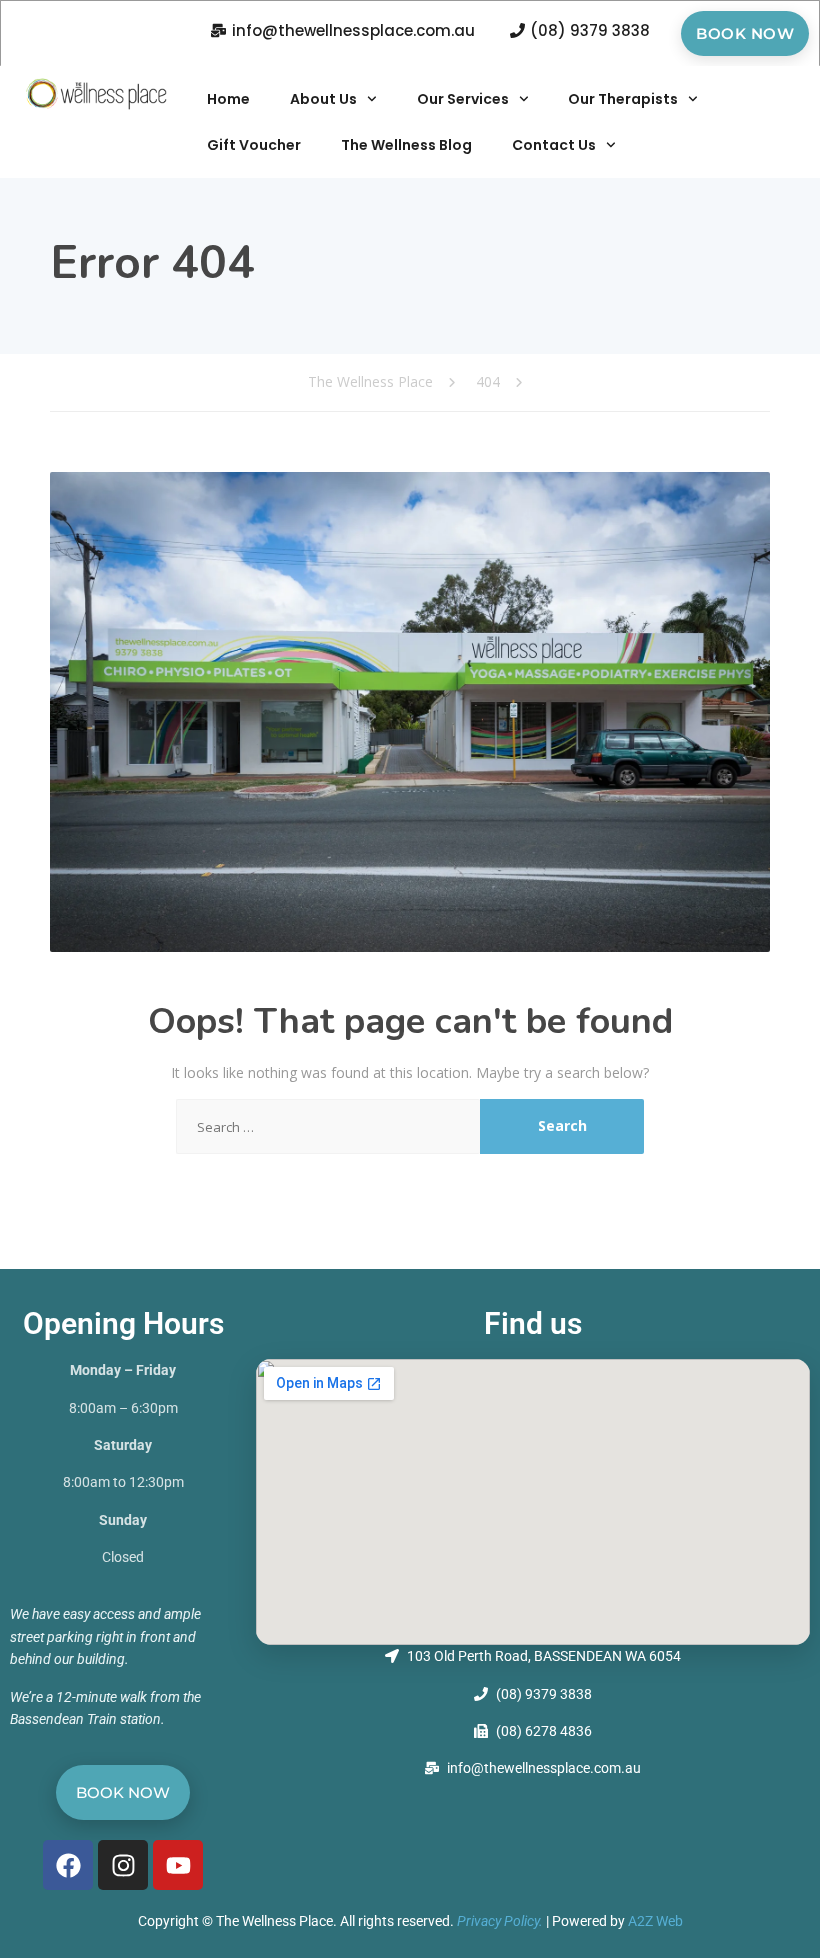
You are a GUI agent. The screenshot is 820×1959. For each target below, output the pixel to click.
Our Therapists (623, 99)
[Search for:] (328, 1126)
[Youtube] (178, 1865)
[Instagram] (123, 1865)
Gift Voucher (254, 145)
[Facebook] (68, 1865)
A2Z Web (655, 1921)
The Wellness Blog (406, 145)
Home (228, 99)
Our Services (463, 99)
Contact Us (554, 145)
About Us (323, 99)
